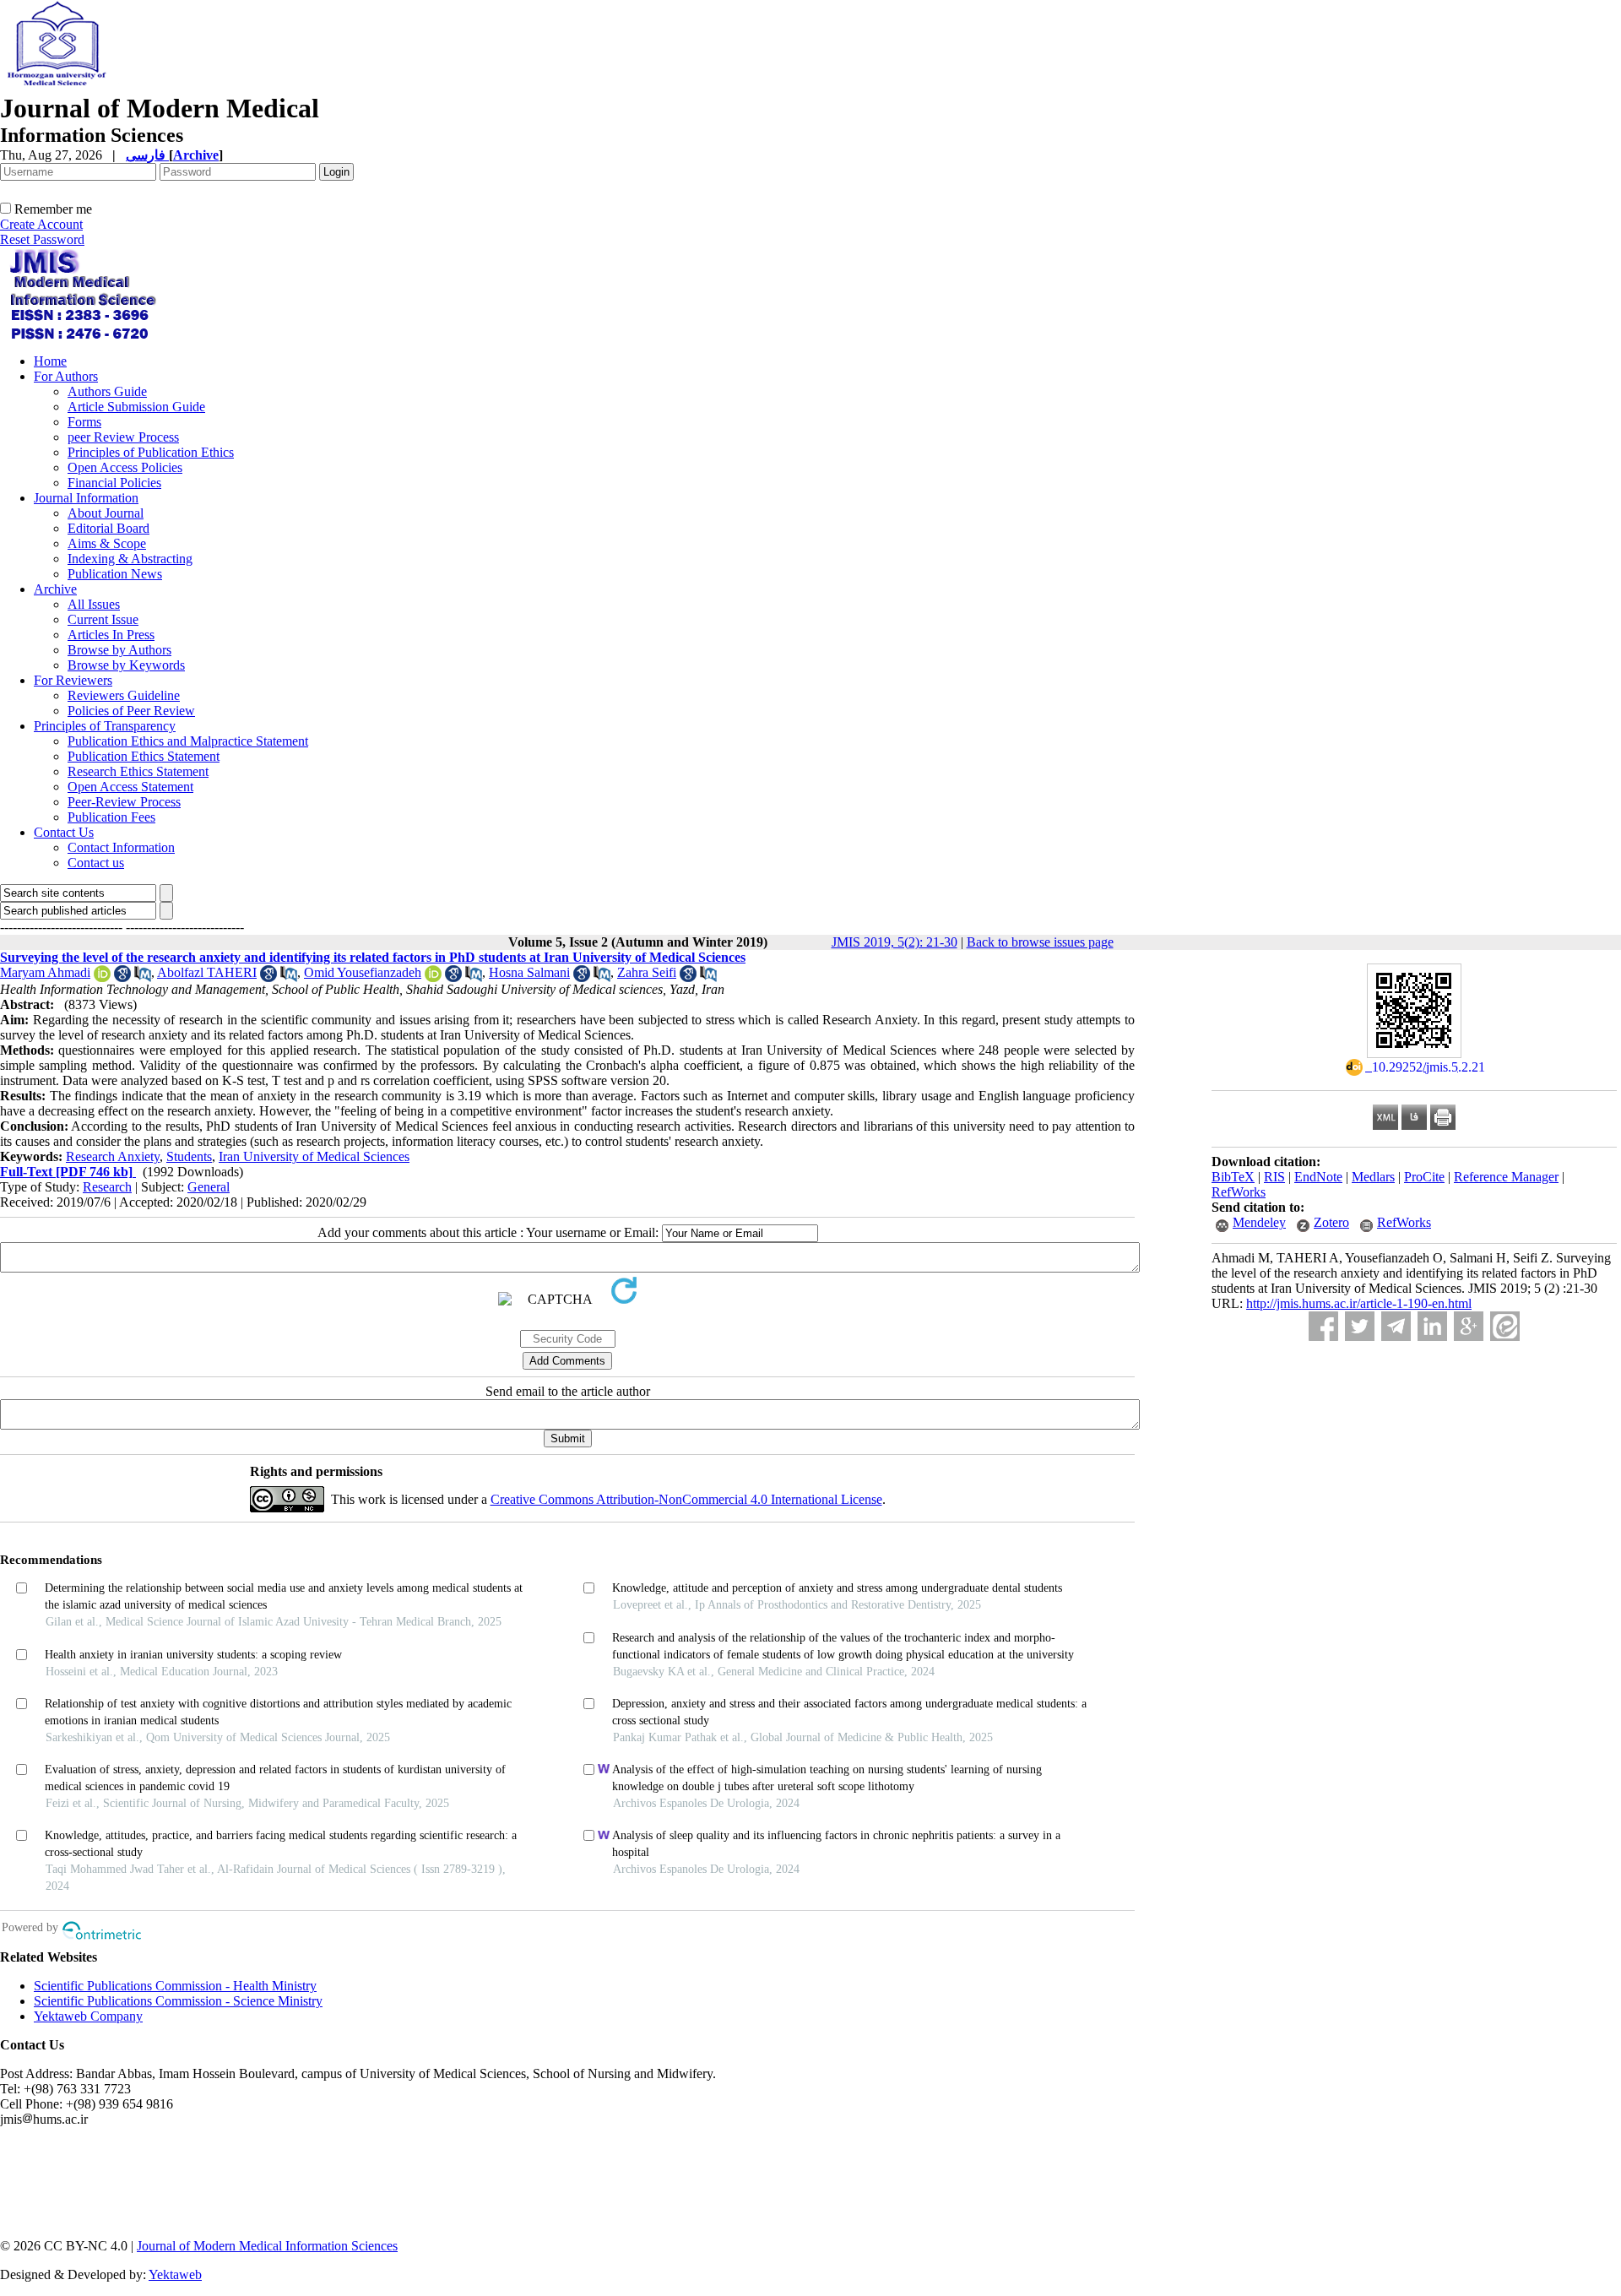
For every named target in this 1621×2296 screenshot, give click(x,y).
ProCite (1424, 1177)
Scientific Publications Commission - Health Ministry (175, 1986)
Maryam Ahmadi (45, 972)
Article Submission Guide (136, 407)
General (209, 1187)
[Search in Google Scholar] (122, 977)
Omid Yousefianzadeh (363, 972)
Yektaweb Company (88, 2016)
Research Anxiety (113, 1156)
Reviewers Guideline (124, 695)
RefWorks (1239, 1192)
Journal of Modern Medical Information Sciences (267, 2246)
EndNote (1318, 1177)
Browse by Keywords (126, 665)
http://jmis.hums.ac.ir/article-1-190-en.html (1359, 1303)
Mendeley (1259, 1222)
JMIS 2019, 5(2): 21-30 (895, 942)
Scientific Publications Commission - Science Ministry (178, 2001)
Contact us (96, 863)
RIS (1274, 1177)
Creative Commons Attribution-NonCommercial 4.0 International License (686, 1499)
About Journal (106, 513)
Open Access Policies (125, 467)
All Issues (94, 604)
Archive (55, 589)
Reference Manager (1506, 1177)
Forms (84, 422)
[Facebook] (1323, 1326)
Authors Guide (107, 391)
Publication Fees (111, 817)
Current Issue (103, 619)
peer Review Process (123, 437)
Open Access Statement (130, 787)
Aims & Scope (107, 543)
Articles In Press (111, 635)
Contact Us (64, 832)
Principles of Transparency (105, 726)
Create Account (41, 224)
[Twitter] (1360, 1326)
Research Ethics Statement (138, 771)
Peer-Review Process (124, 802)
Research (107, 1187)
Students (189, 1156)
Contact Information (121, 847)
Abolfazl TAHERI (207, 972)
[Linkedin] (1432, 1326)
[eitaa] (1505, 1326)
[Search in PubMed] (143, 977)
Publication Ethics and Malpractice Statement (188, 741)
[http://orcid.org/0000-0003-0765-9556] (102, 977)
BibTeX (1233, 1177)
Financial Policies (114, 483)
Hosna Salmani (529, 972)
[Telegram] (1396, 1326)
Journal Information (86, 498)
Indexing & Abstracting (130, 559)
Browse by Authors (119, 650)
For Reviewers (73, 680)
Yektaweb (175, 2274)
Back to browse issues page (1040, 942)
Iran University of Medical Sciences (314, 1156)
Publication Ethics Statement (144, 756)
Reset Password (42, 239)
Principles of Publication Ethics (151, 452)
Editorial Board (108, 528)
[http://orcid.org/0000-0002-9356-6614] (433, 977)
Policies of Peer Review (131, 711)
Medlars (1373, 1177)
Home (50, 361)
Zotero (1331, 1222)
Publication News (115, 574)
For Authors (66, 376)
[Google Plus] (1469, 1326)
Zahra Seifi (647, 972)
